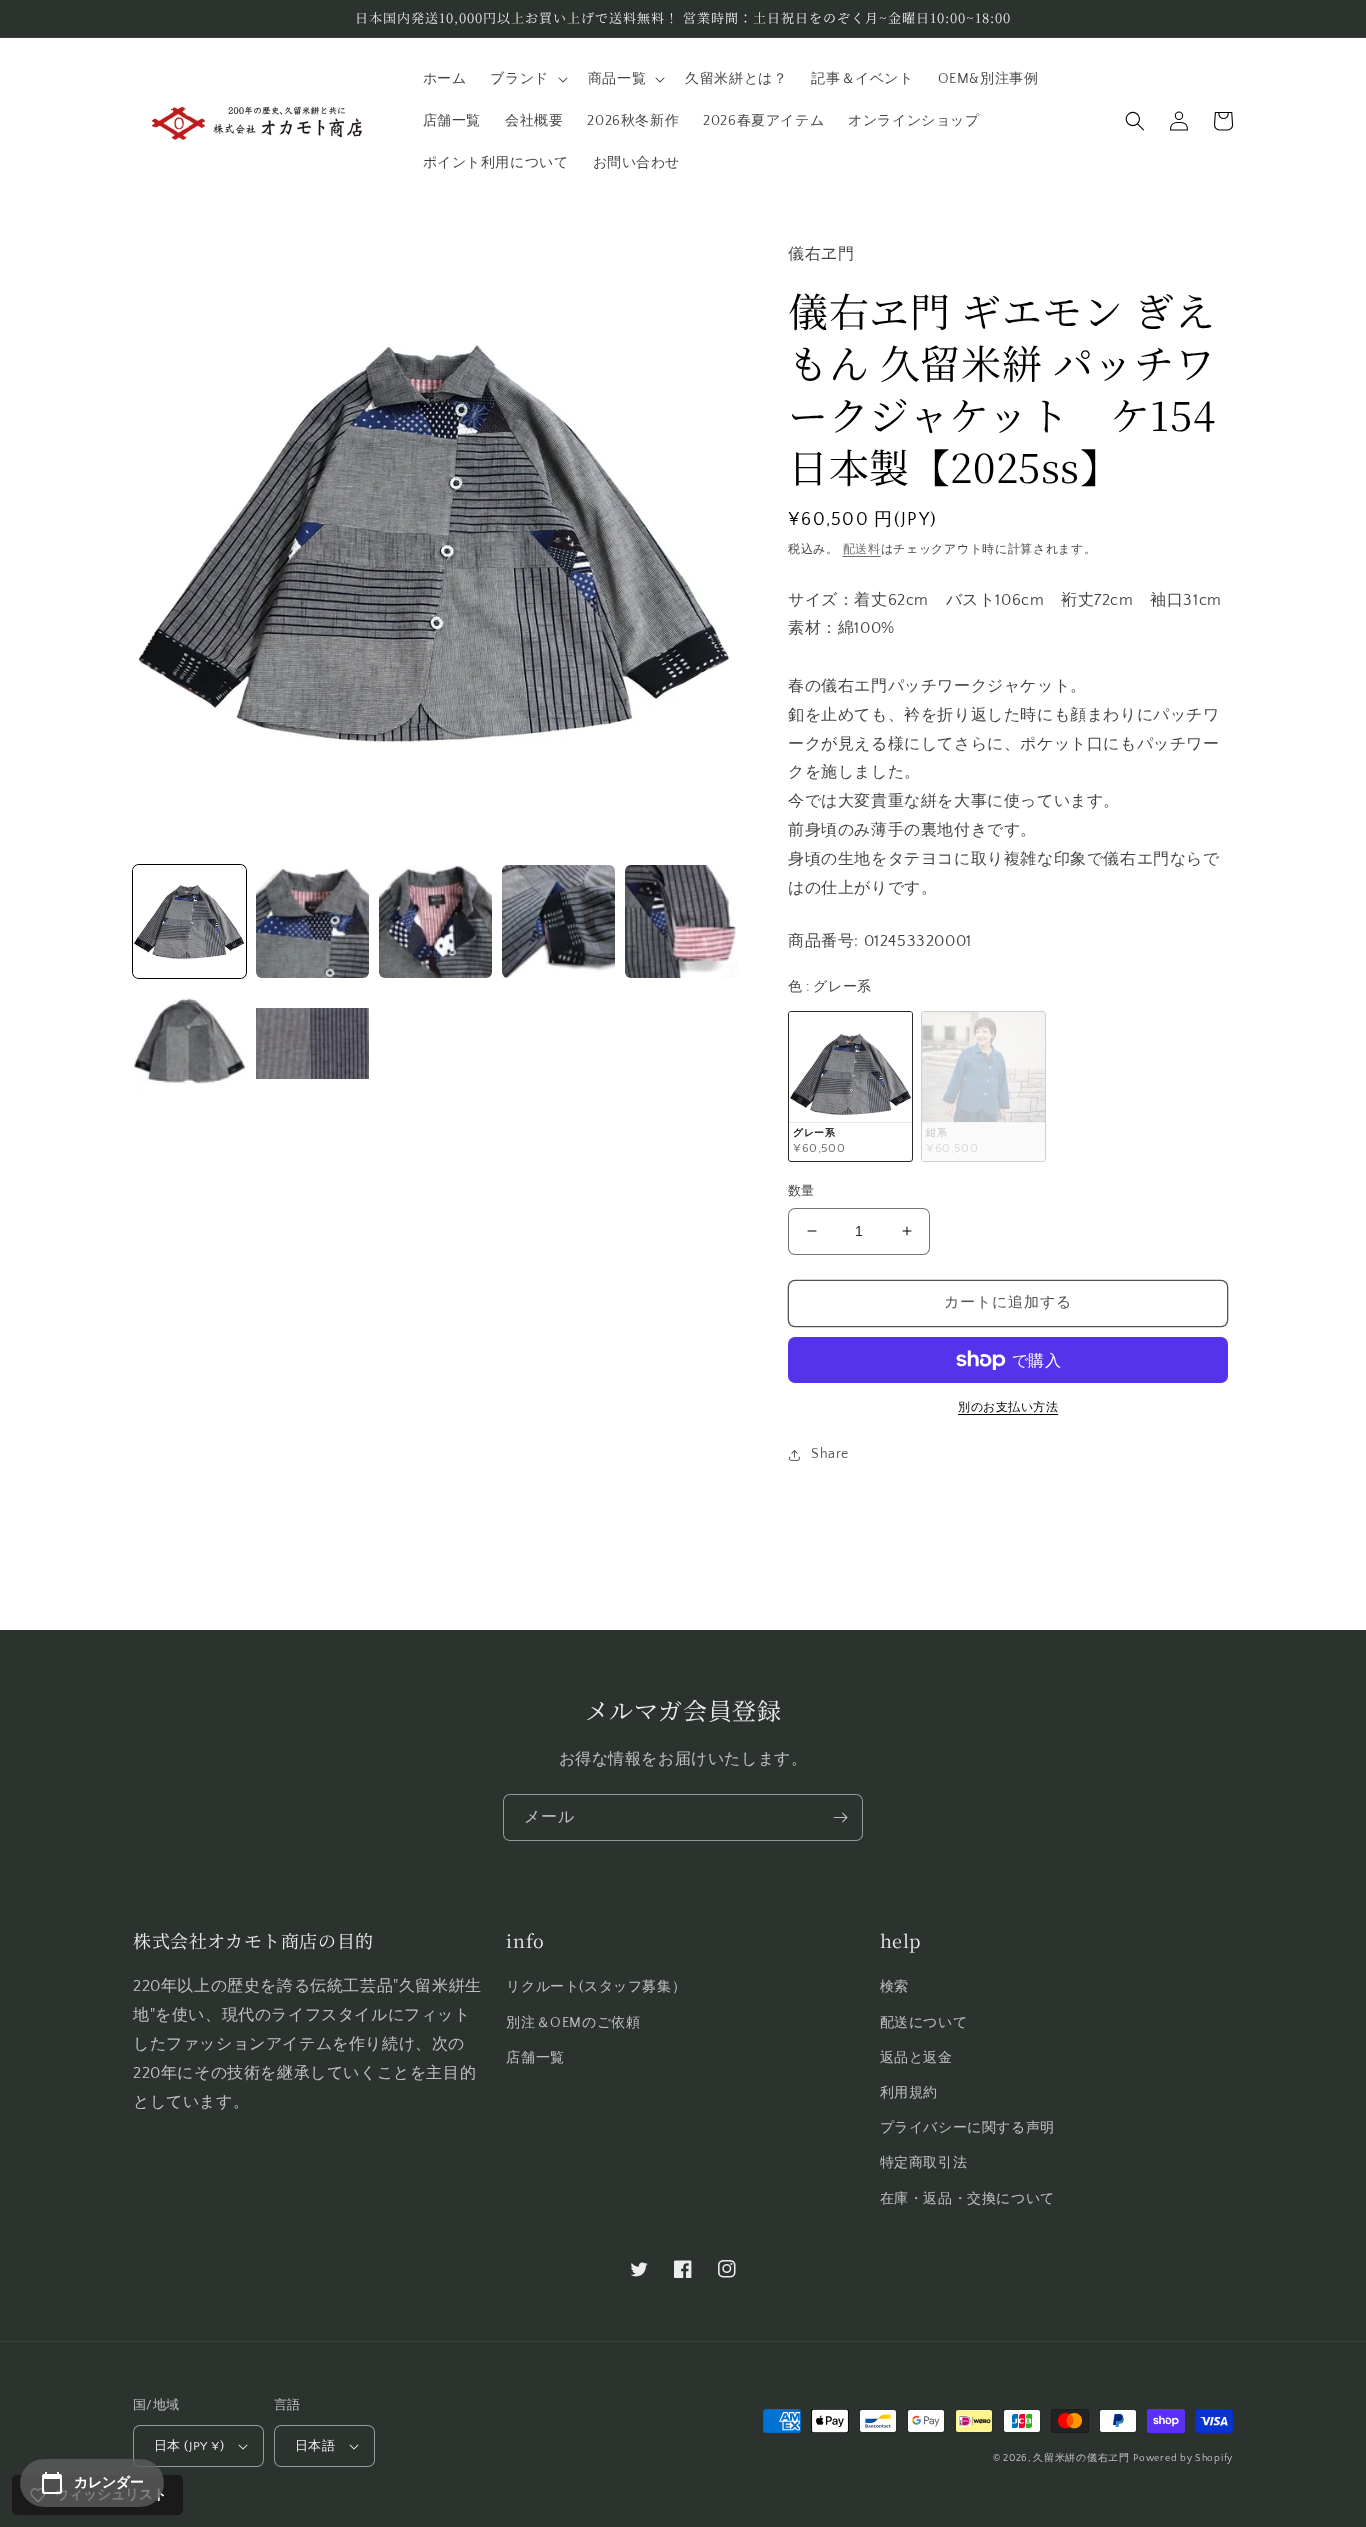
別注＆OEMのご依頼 (573, 2023)
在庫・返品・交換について (967, 2199)
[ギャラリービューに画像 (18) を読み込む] (312, 1044)
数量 (801, 1191)
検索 (894, 1987)
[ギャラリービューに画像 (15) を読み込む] (558, 921)
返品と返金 (916, 2058)
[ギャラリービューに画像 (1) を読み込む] (189, 921)
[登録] (840, 1817)
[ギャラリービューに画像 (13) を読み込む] (312, 921)
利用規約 (909, 2093)
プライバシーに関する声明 (967, 2128)
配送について (924, 2023)
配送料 (862, 549)
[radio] (850, 1086)
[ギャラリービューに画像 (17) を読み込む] (189, 1044)
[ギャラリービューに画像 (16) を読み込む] (681, 921)
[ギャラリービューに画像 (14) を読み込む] (435, 921)
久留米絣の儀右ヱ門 (1081, 2458)
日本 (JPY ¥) (189, 2446)
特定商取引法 (924, 2163)
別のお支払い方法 (1008, 1407)
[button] (526, 79)
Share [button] (830, 1454)
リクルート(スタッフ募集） (596, 1987)
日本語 (315, 2446)
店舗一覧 (535, 2058)
